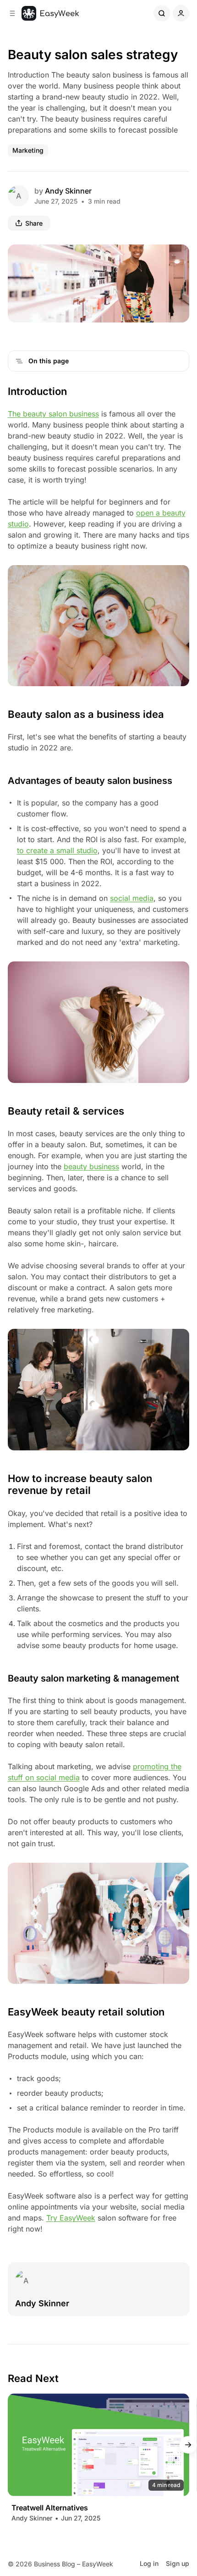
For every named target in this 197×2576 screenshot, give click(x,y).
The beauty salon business (53, 414)
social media (132, 898)
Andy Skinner (68, 191)
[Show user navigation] (181, 13)
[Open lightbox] (177, 256)
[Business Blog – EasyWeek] (50, 13)
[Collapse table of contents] (19, 361)
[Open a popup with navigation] (12, 13)
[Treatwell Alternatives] (99, 2445)
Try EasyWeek (71, 2218)
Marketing (28, 150)
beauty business (91, 1166)
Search (162, 13)
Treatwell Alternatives (50, 2508)
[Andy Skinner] (18, 196)
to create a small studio (57, 850)
